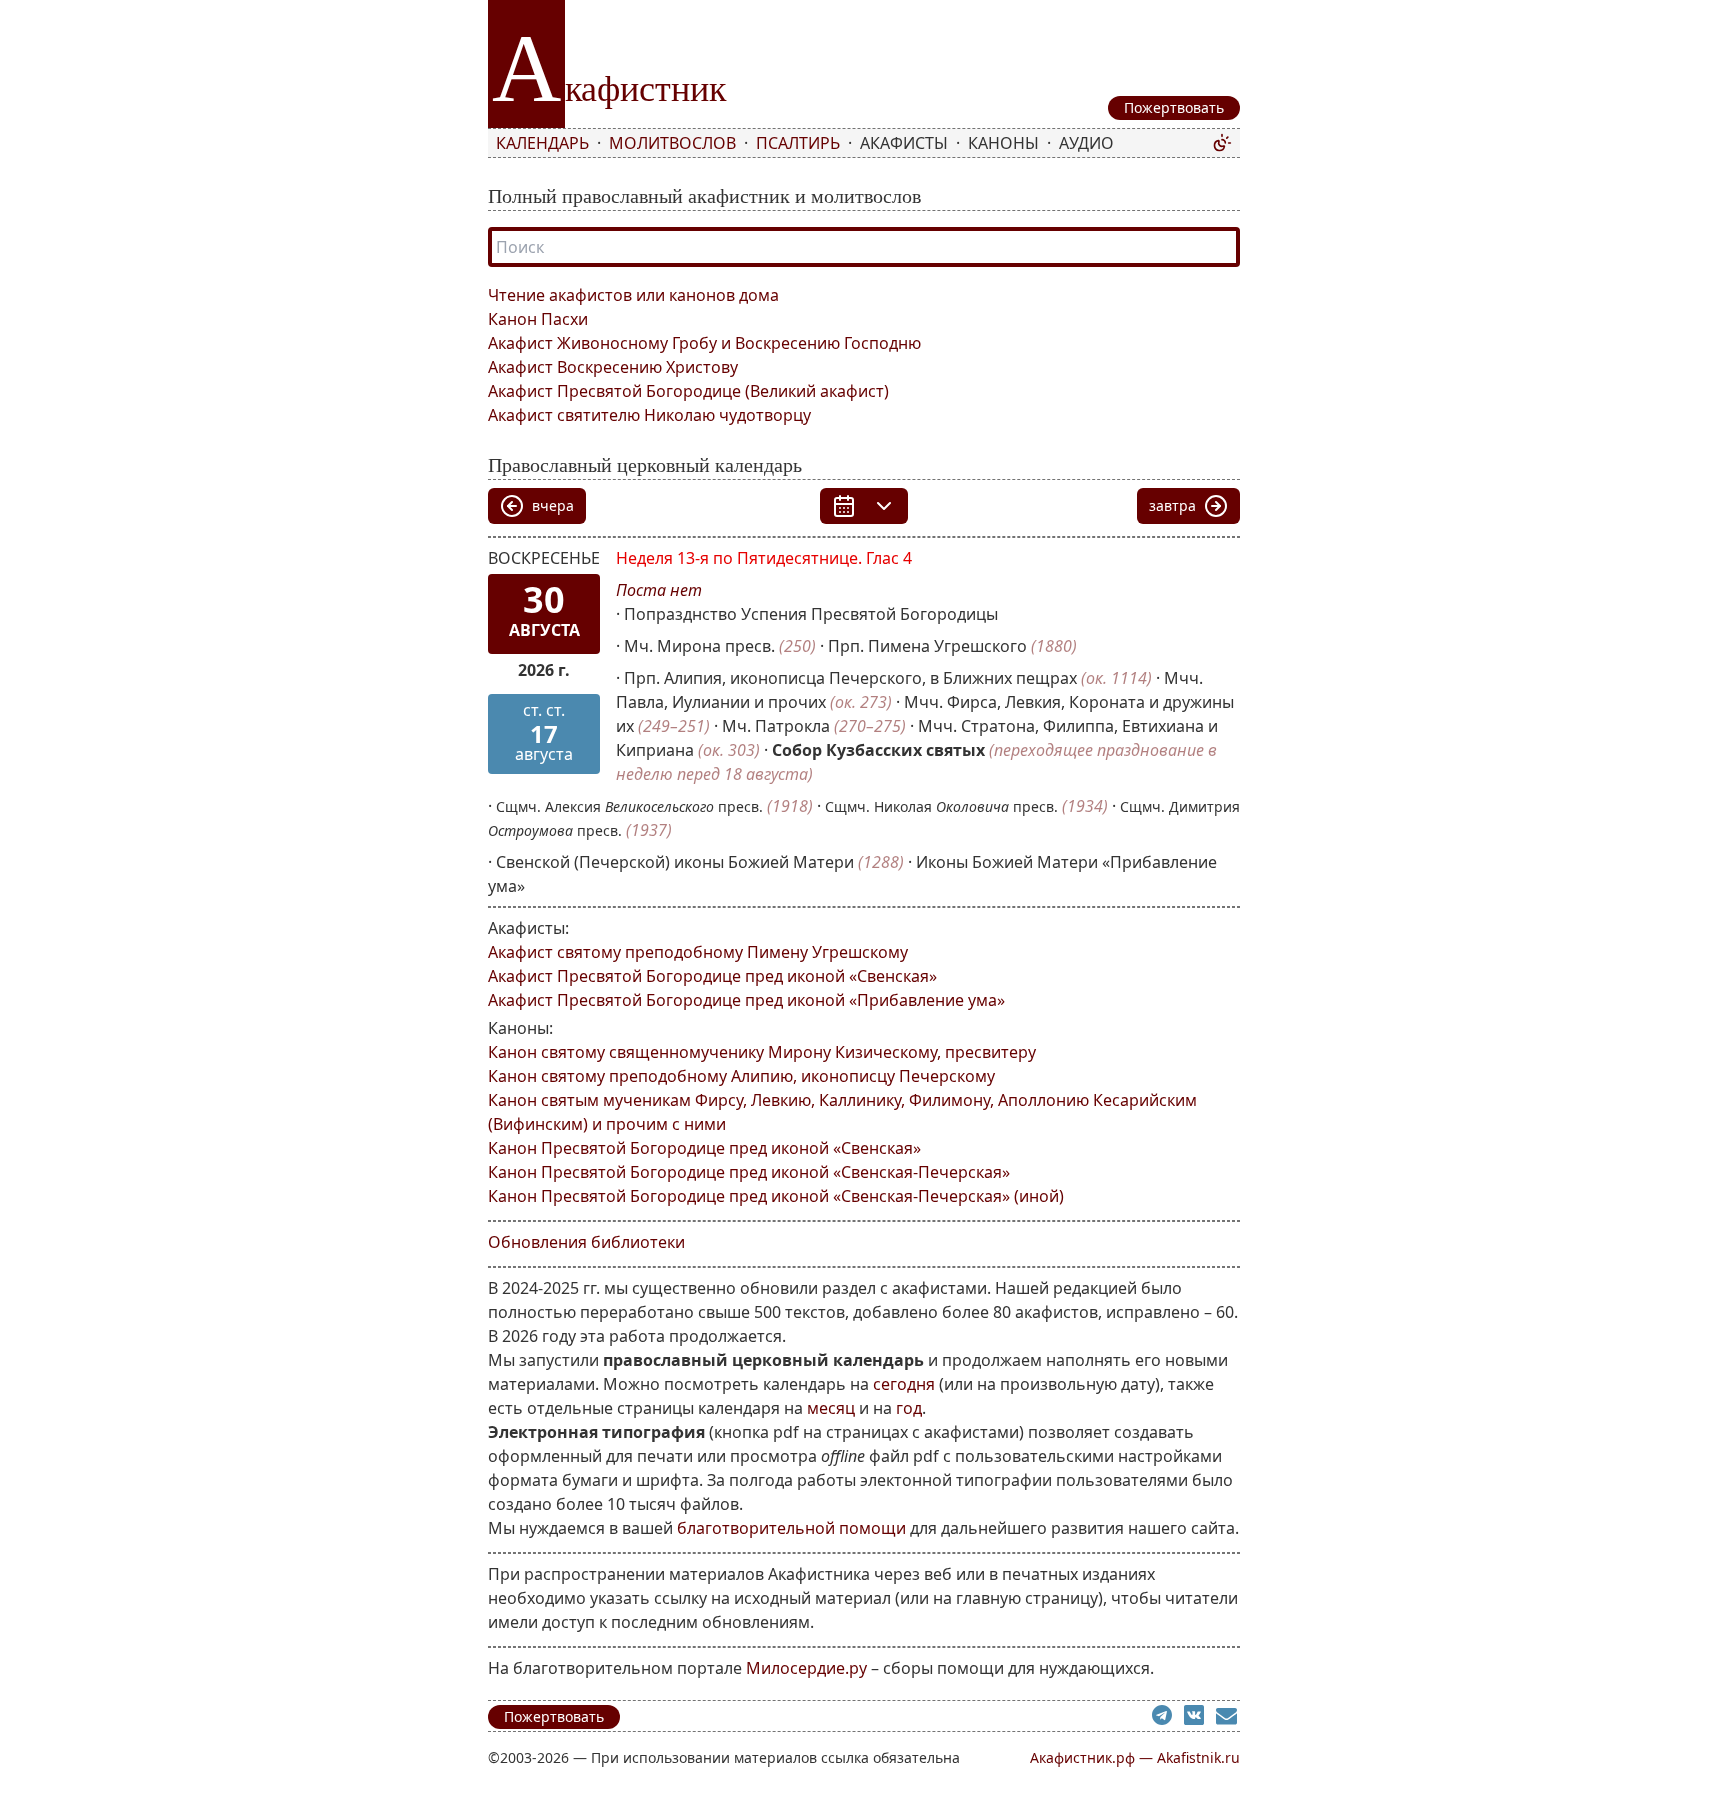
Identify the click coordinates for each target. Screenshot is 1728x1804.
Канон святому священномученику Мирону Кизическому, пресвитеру (762, 1052)
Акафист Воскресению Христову (613, 367)
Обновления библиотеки (586, 1242)
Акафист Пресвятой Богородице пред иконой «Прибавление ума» (746, 1000)
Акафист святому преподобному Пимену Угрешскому (698, 952)
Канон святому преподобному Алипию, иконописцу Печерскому (741, 1076)
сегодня (904, 1384)
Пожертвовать (554, 1716)
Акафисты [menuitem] (904, 143)
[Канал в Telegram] (1168, 1718)
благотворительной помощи (791, 1528)
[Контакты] (1228, 1718)
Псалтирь (798, 143)
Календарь (542, 143)
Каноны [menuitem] (1003, 143)
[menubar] (850, 143)
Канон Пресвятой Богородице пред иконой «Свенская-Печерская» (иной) (776, 1196)
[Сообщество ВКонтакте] (1200, 1718)
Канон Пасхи (538, 319)
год (909, 1408)
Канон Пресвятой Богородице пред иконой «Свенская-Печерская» (749, 1172)
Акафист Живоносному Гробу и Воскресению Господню (704, 343)
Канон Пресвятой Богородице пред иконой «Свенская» (704, 1148)
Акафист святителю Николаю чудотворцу (649, 415)
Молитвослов (672, 143)
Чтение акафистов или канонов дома (633, 295)
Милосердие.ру (806, 1668)
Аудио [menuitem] (1086, 143)
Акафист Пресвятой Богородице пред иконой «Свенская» (712, 976)
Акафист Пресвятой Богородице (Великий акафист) (688, 391)
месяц (831, 1408)
